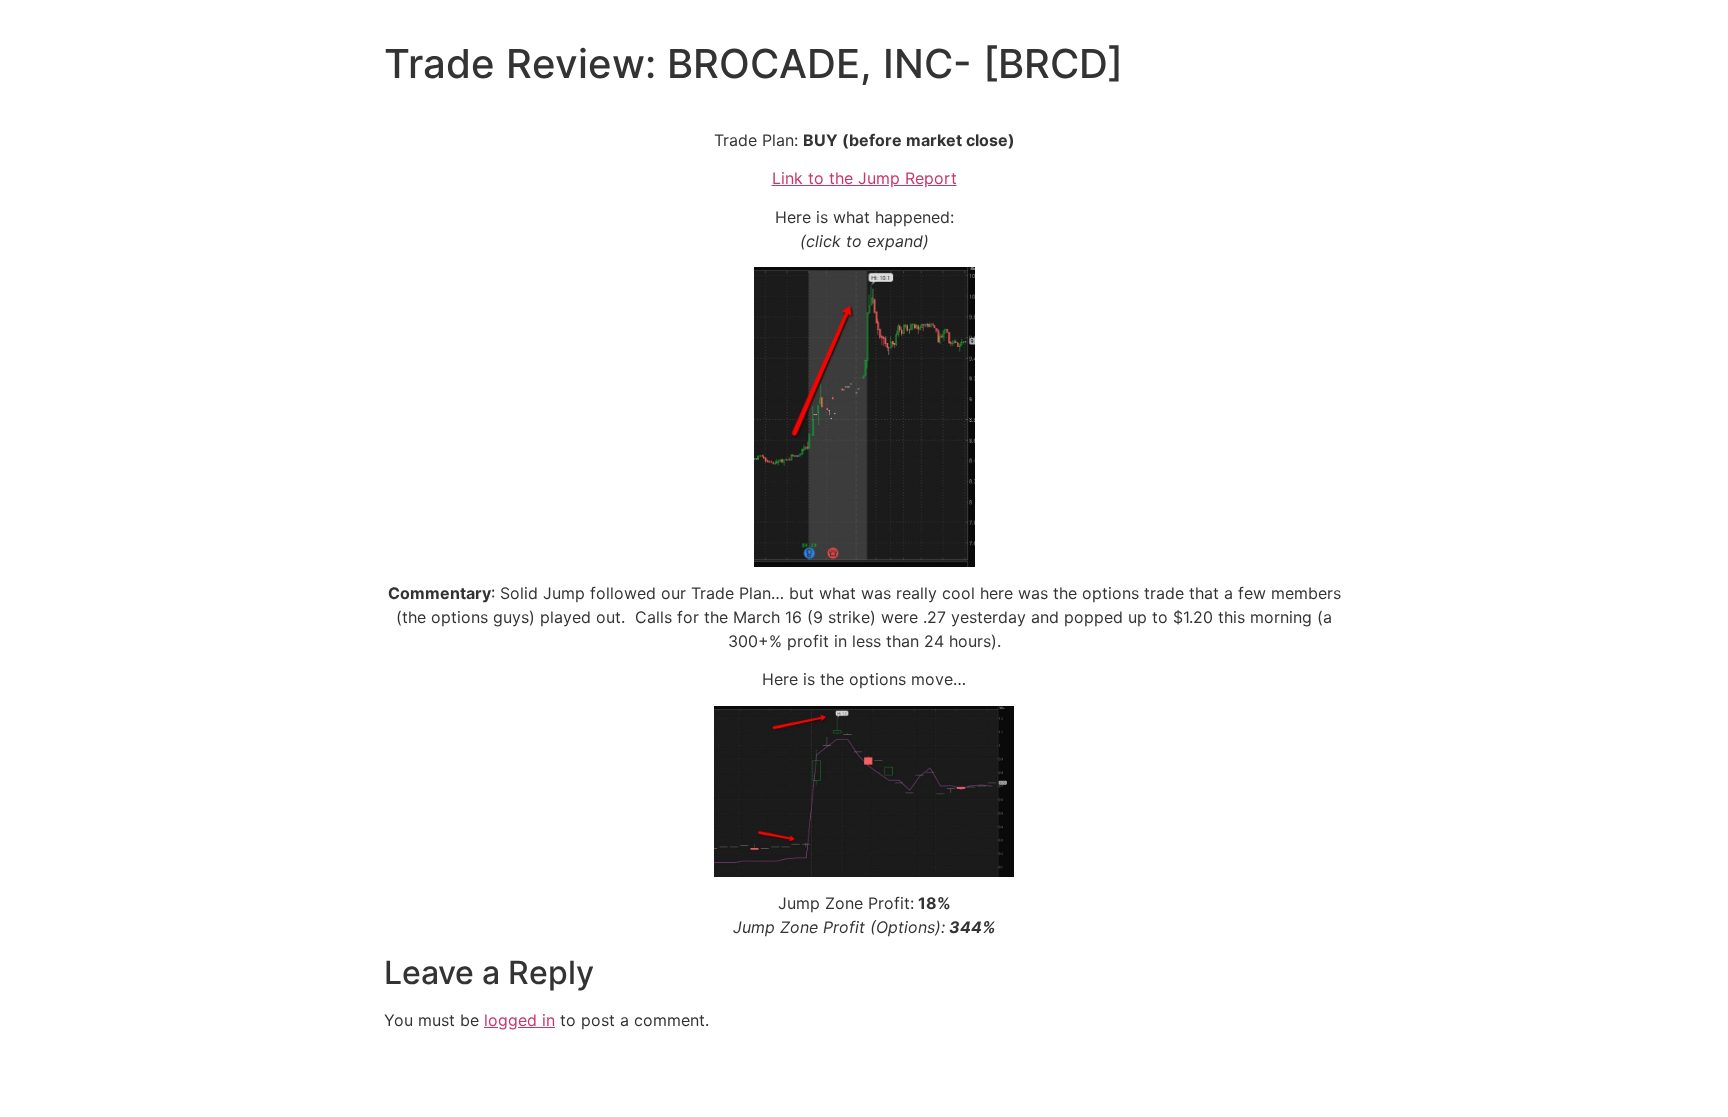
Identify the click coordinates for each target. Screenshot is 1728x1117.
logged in (519, 1020)
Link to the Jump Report (864, 178)
